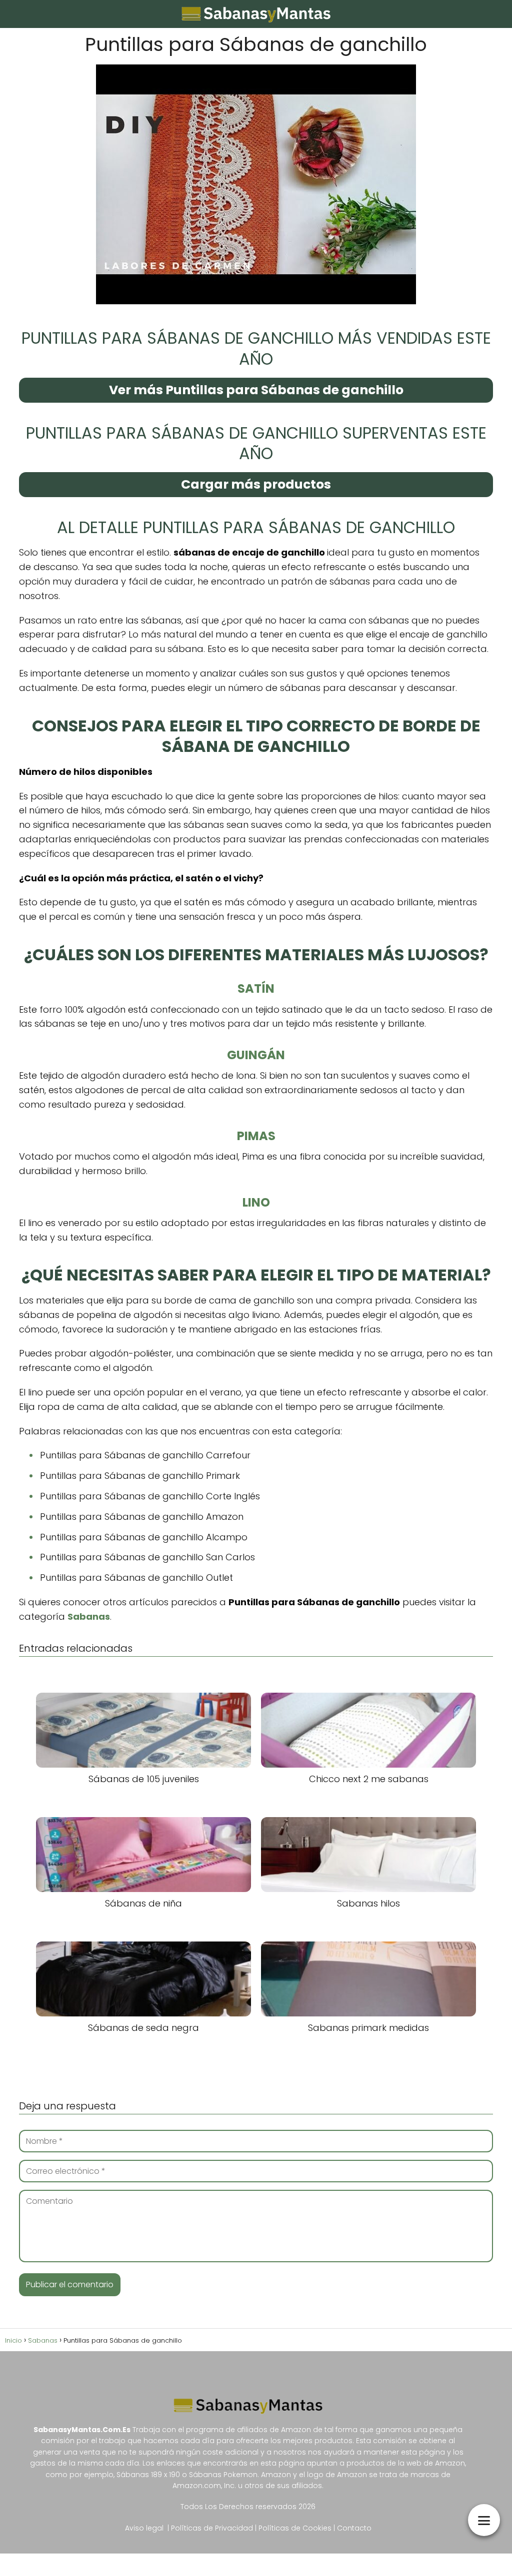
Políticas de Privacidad (212, 2528)
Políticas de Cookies (296, 2528)
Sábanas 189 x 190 (148, 2475)
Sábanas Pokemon (223, 2475)
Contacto (354, 2528)
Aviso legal (144, 2528)
